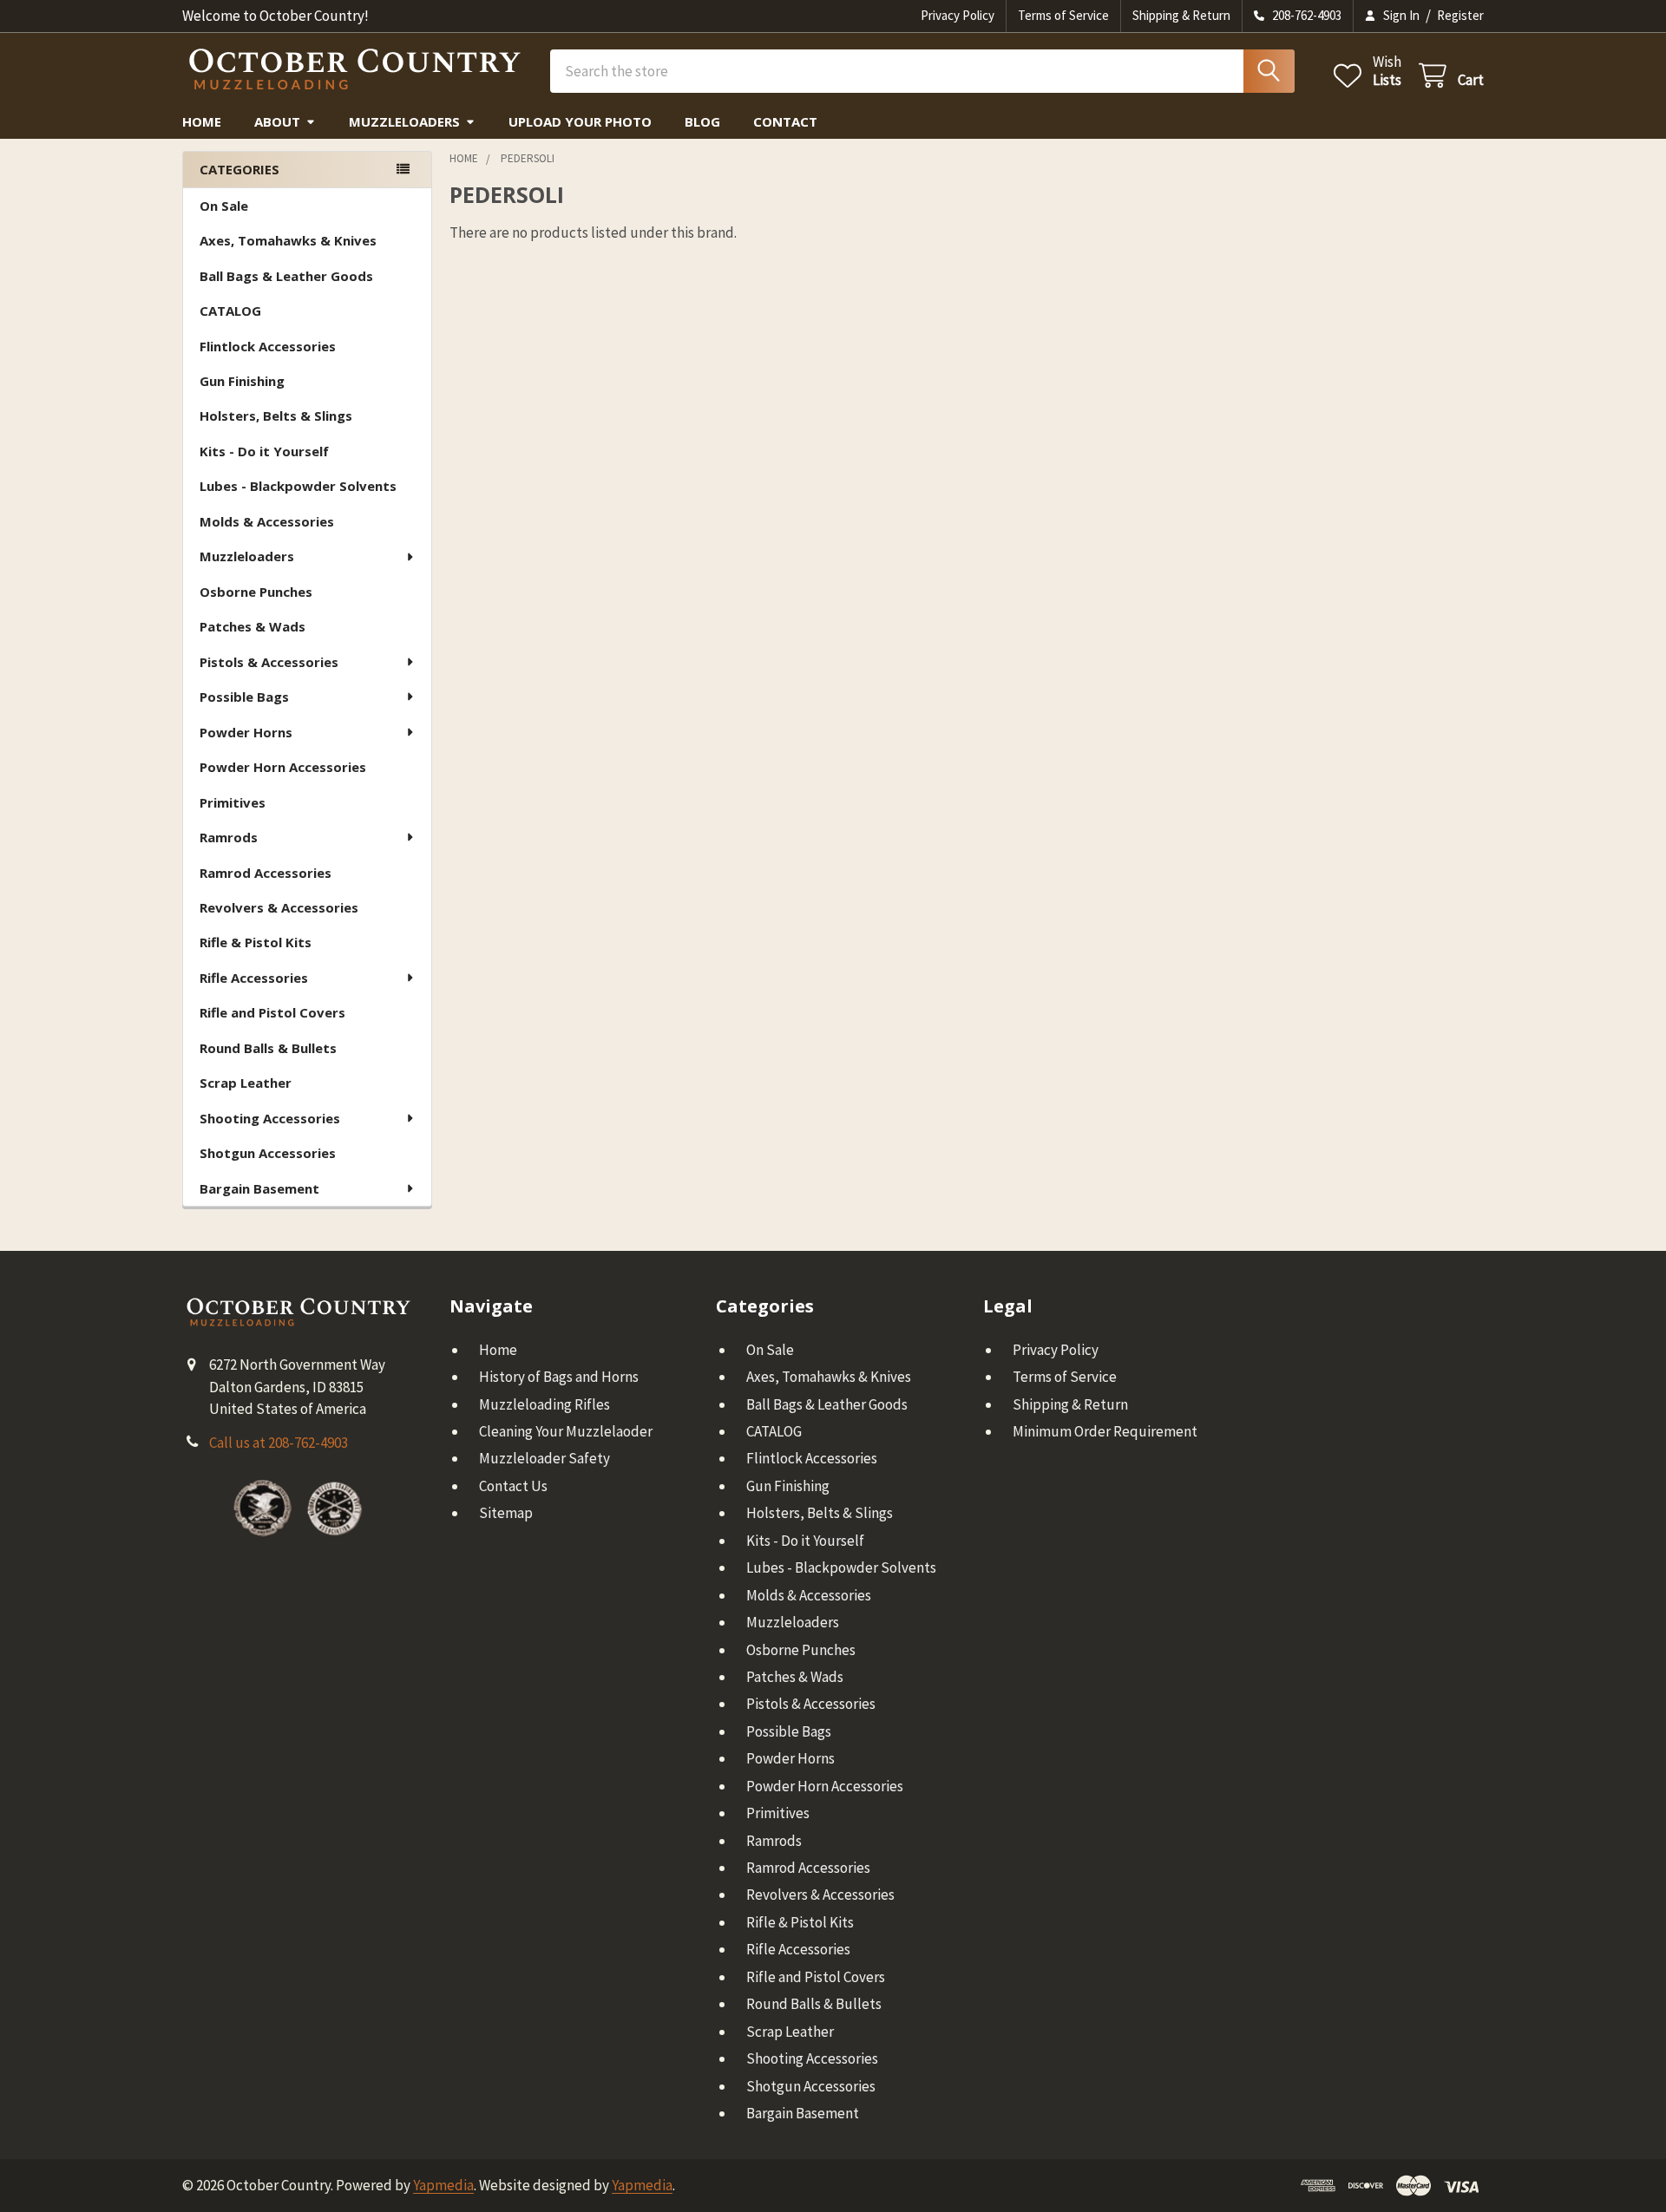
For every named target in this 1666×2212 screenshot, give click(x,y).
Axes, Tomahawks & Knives (288, 240)
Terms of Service (1063, 15)
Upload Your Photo (580, 121)
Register (1460, 15)
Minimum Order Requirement (1105, 1431)
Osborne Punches (256, 592)
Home (202, 121)
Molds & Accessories (267, 521)
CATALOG (230, 311)
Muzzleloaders (404, 121)
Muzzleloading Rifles (544, 1404)
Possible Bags (244, 697)
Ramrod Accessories (266, 873)
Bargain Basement (259, 1188)
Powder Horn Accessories (283, 767)
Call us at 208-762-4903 (279, 1443)
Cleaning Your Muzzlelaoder (566, 1431)
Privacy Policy (958, 15)
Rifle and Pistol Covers (272, 1012)
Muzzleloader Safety (544, 1458)
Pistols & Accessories (269, 662)
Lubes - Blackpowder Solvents (298, 486)
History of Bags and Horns (559, 1377)
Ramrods (229, 837)
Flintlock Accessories (268, 346)
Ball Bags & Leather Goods (286, 276)
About (277, 121)
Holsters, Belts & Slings (276, 416)
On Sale (224, 206)
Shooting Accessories (270, 1118)
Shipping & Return (1181, 15)
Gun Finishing (242, 381)
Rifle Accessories (254, 978)
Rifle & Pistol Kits (256, 942)
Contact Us (513, 1486)
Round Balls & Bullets (268, 1048)
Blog (702, 121)
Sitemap (506, 1513)
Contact (785, 121)
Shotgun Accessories (268, 1153)
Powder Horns (246, 732)
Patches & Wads (253, 626)
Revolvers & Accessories (279, 907)
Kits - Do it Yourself (264, 451)
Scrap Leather (246, 1083)
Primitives (233, 802)
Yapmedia (443, 2185)
